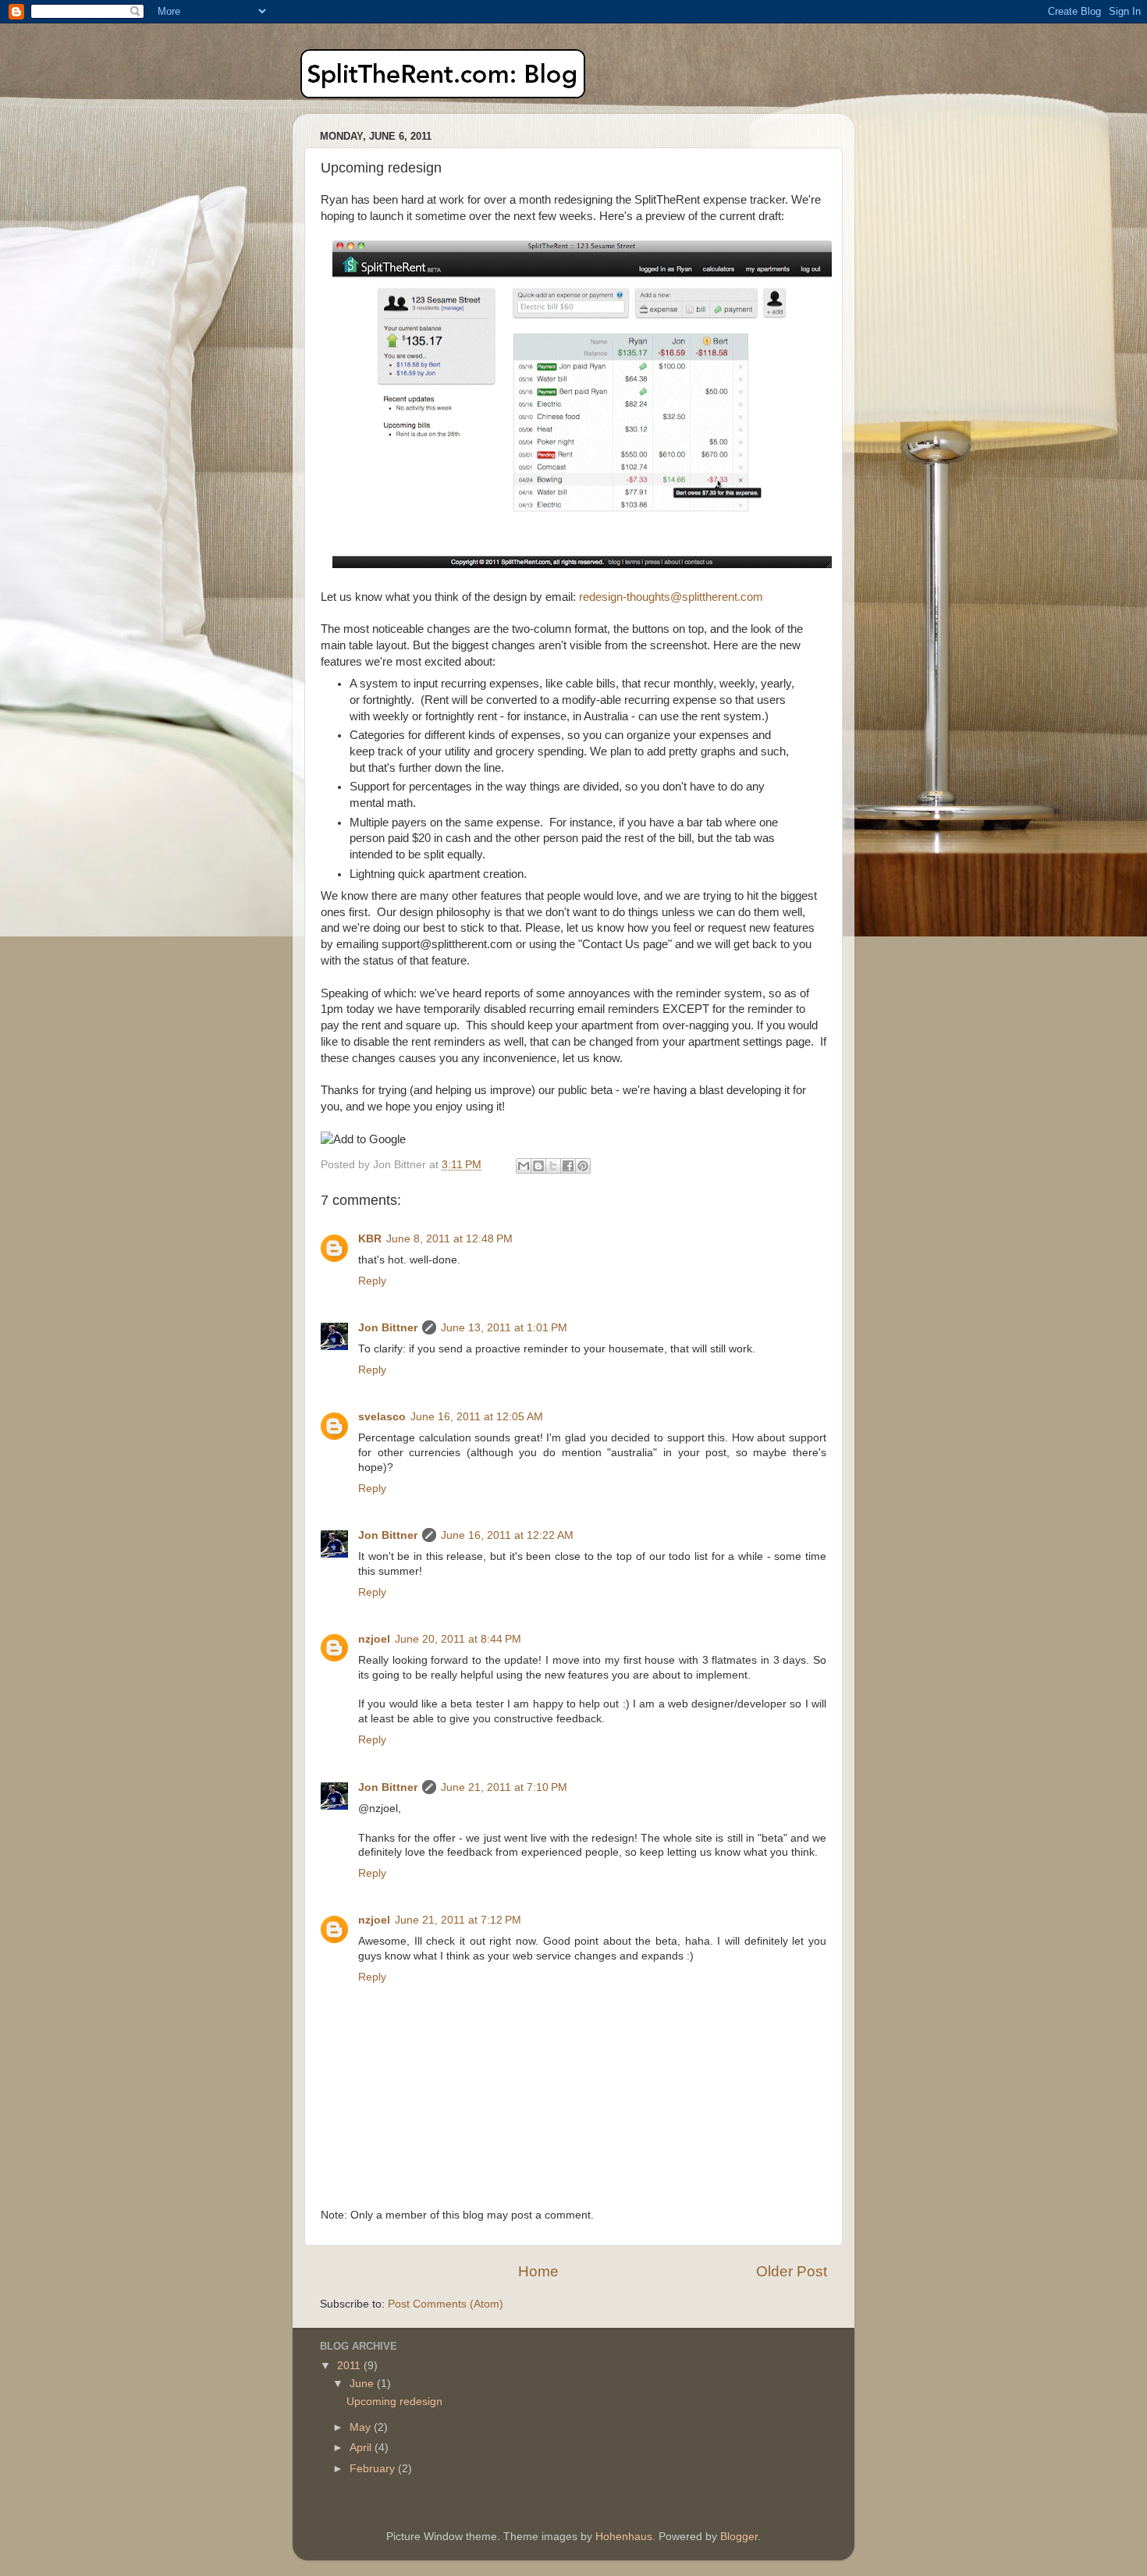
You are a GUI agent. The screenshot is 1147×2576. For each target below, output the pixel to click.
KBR (370, 1239)
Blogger (739, 2537)
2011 (350, 2366)
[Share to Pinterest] (583, 1166)
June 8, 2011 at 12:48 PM (449, 1239)
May (362, 2427)
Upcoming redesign (394, 2402)
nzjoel (374, 1639)
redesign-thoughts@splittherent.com (671, 597)
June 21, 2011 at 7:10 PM (504, 1787)
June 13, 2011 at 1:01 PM (504, 1328)
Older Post (792, 2271)
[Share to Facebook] (568, 1166)
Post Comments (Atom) (446, 2304)
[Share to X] (553, 1166)
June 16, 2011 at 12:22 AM (507, 1535)
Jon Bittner (388, 1328)
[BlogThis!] (538, 1166)
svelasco (382, 1417)
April (362, 2448)
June (363, 2384)
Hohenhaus (624, 2537)
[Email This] (524, 1166)
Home (538, 2271)
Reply (372, 1281)
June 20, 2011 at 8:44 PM (458, 1639)
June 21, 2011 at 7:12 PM (458, 1920)
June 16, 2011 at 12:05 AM (477, 1417)
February (374, 2469)
